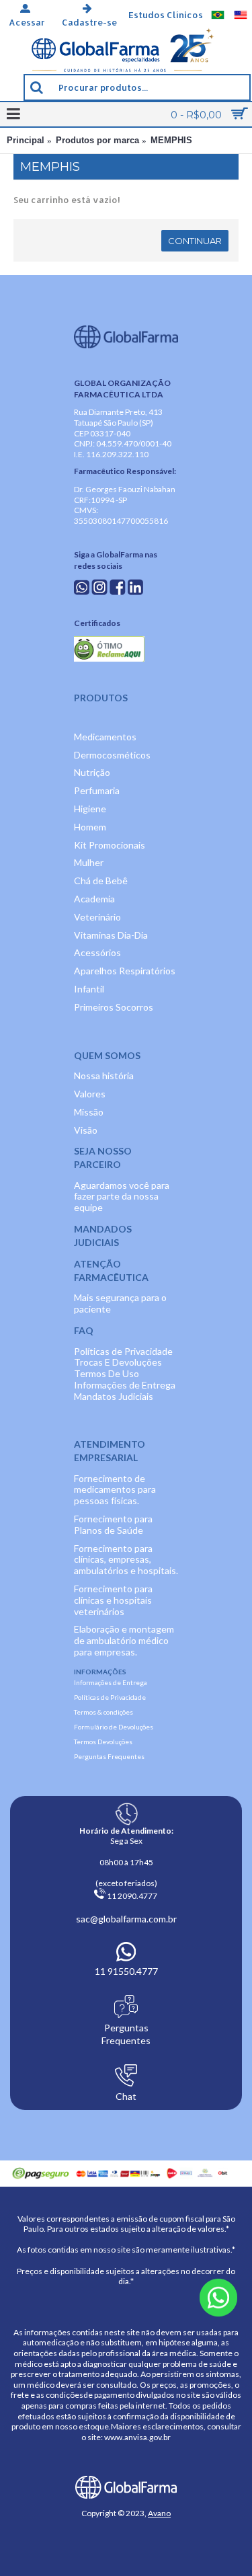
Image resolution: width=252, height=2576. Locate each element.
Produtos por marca (97, 140)
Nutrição (92, 772)
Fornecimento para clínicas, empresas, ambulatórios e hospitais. (126, 1560)
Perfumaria (97, 790)
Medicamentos (105, 737)
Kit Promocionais (110, 845)
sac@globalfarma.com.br (126, 1919)
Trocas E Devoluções (118, 1362)
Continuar (195, 241)
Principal (26, 140)
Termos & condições (103, 1712)
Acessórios (97, 952)
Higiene (90, 809)
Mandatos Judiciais (114, 1396)
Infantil (89, 989)
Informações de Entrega (125, 1385)
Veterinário (97, 917)
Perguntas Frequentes (109, 1756)
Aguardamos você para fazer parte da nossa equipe (122, 1197)
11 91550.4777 (126, 1971)
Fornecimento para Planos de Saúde (113, 1524)
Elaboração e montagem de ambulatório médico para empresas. (124, 1640)
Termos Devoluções (103, 1742)
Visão (86, 1130)
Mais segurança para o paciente (120, 1303)
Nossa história (104, 1076)
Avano (159, 2513)
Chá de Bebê (101, 881)
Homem (90, 827)
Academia (94, 899)
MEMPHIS (171, 140)
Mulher (89, 862)
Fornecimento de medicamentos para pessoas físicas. (115, 1490)
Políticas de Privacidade (123, 1351)
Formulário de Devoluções (114, 1727)
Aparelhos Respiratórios (125, 971)
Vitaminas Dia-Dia (111, 935)
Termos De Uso (107, 1373)
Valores (90, 1094)
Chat (126, 2096)
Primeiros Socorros (114, 1007)
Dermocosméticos (112, 755)
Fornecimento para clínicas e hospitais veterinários (113, 1600)
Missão (89, 1112)
